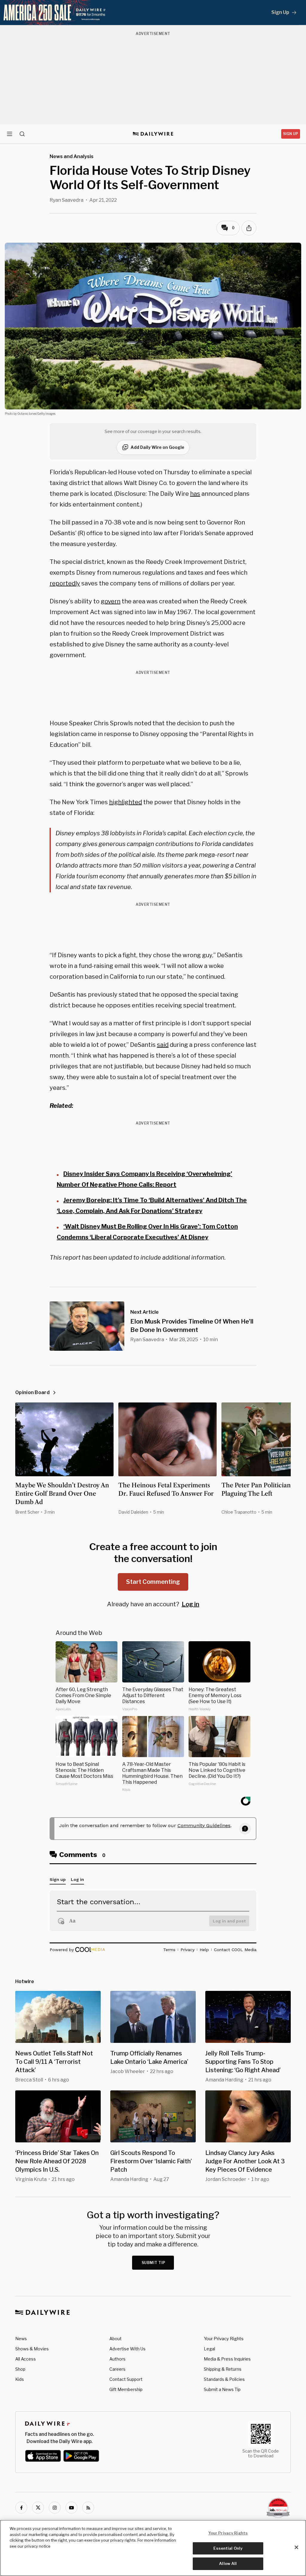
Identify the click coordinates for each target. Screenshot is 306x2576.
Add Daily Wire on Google (157, 447)
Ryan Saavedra (66, 200)
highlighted (126, 802)
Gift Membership (126, 2389)
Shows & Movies (32, 2349)
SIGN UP (291, 134)
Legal (209, 2349)
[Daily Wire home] (153, 134)
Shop (20, 2369)
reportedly (65, 583)
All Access (26, 2359)
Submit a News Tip (222, 2389)
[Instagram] (55, 2508)
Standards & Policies (224, 2379)
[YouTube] (71, 2508)
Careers (117, 2369)
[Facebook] (21, 2508)
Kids (20, 2379)
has (195, 494)
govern (111, 601)
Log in (191, 1604)
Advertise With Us (127, 2349)
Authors (117, 2359)
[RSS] (88, 2508)
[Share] (249, 228)
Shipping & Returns (223, 2369)
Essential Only (228, 2548)
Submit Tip (154, 2263)
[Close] (296, 2547)
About (115, 2339)
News (21, 2339)
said (163, 1045)
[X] (38, 2508)
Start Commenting (153, 1582)
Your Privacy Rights (224, 2339)
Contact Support (126, 2379)
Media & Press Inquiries (227, 2359)
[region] (153, 2548)
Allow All (228, 2563)
